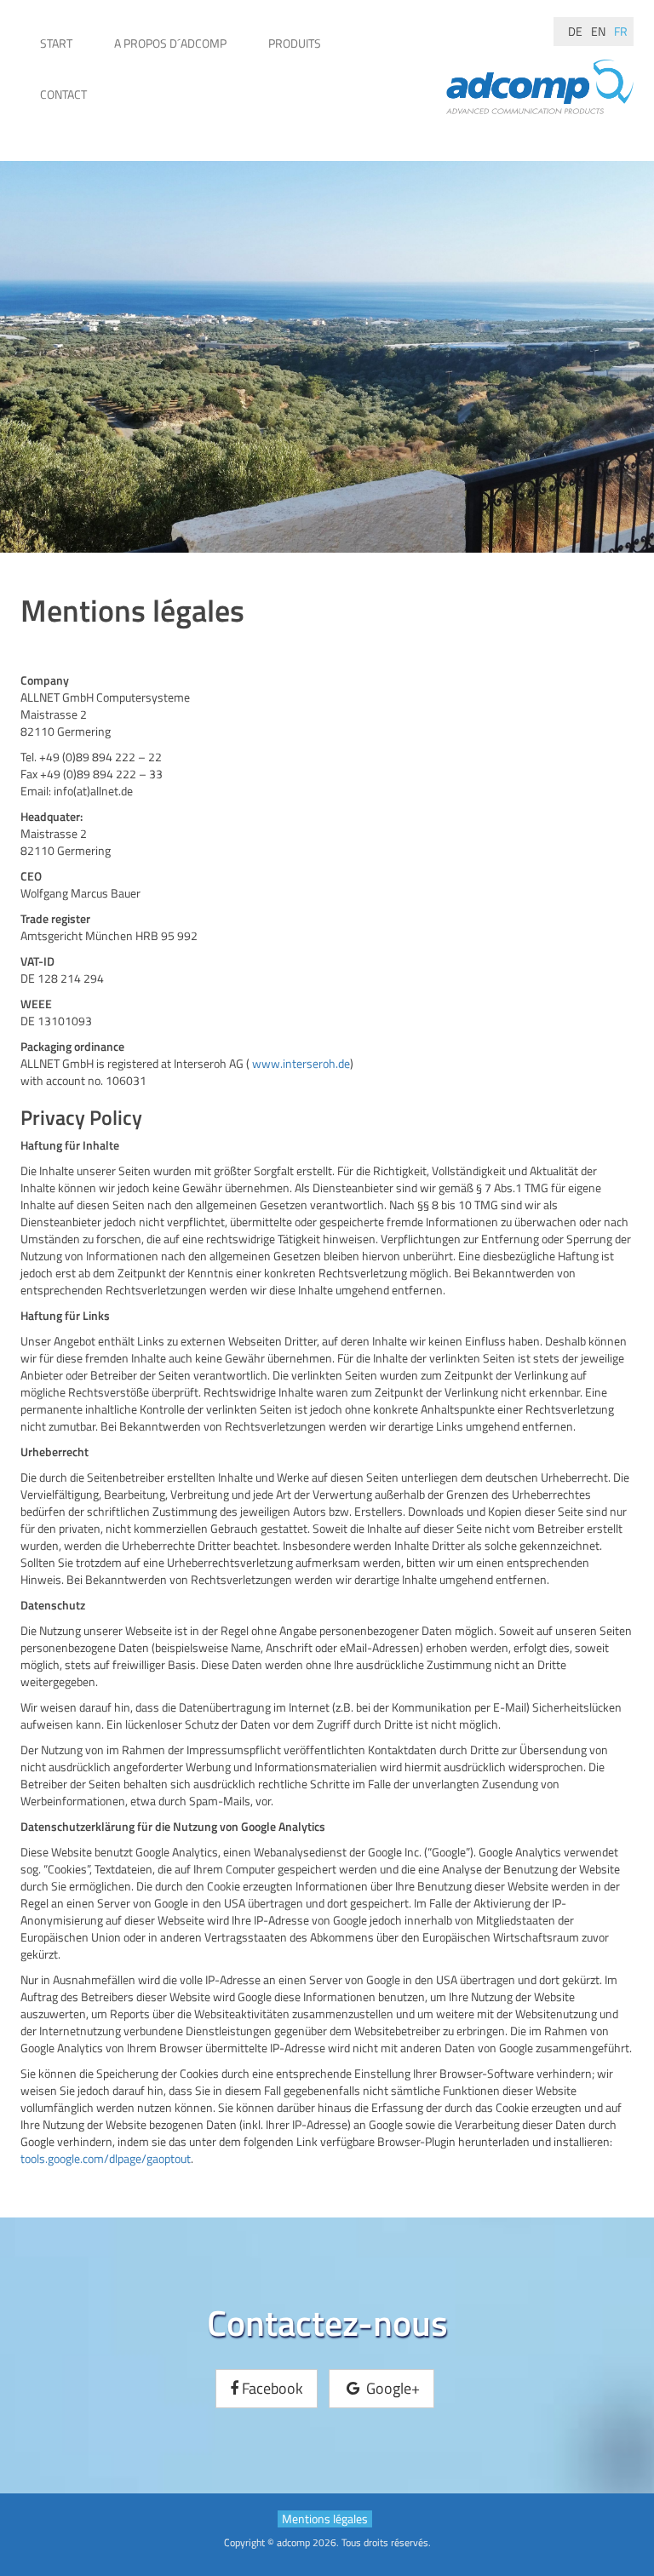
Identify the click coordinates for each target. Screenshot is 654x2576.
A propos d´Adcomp (170, 43)
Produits (295, 43)
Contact (63, 94)
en (598, 31)
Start (56, 43)
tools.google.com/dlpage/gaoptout (106, 2158)
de (575, 31)
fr (621, 31)
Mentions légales (325, 2519)
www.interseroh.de (301, 1063)
